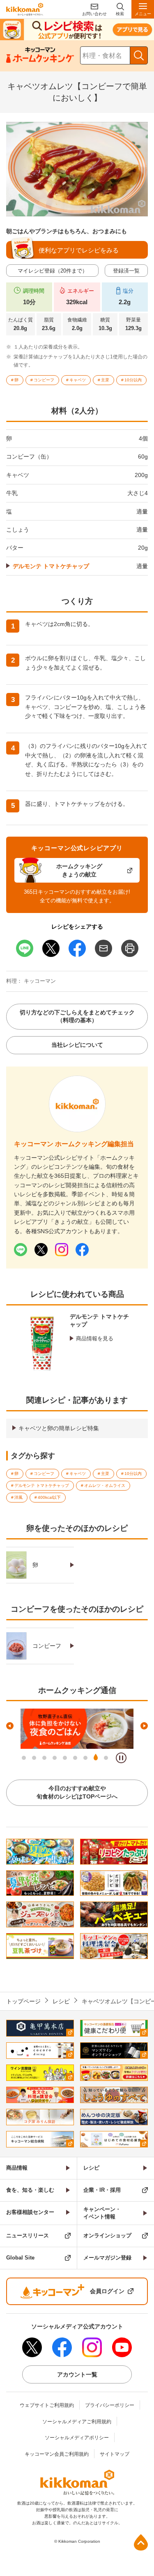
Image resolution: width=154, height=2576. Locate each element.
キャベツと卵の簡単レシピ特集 (59, 1428)
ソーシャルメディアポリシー (77, 2438)
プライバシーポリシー (110, 2405)
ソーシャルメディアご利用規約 (77, 2422)
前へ (10, 1726)
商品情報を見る (95, 1338)
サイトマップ (115, 2454)
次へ (144, 1726)
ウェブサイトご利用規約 (47, 2405)
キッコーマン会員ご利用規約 (57, 2454)
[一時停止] (121, 1758)
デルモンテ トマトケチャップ (51, 566)
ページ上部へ (141, 2542)
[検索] (139, 55)
